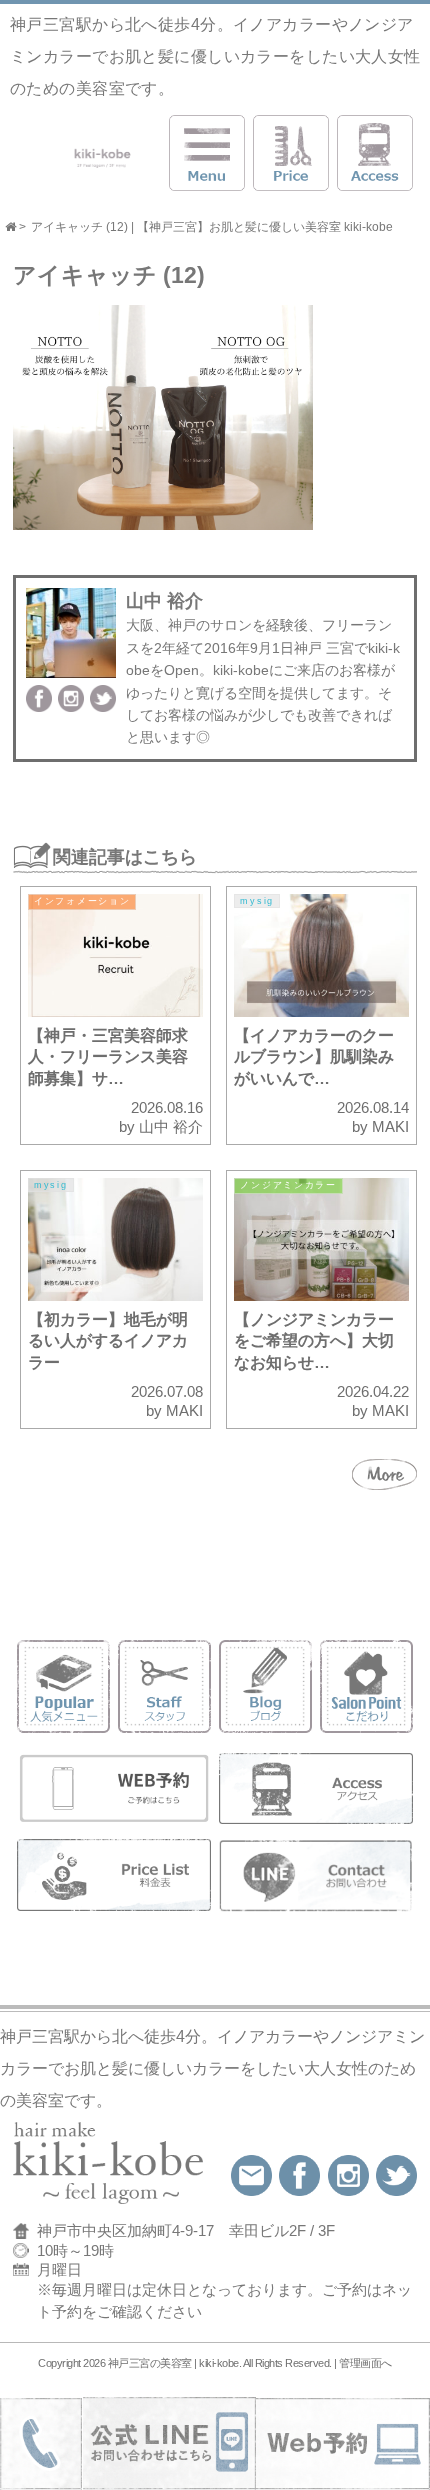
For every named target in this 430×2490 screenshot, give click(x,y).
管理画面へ (365, 2363)
